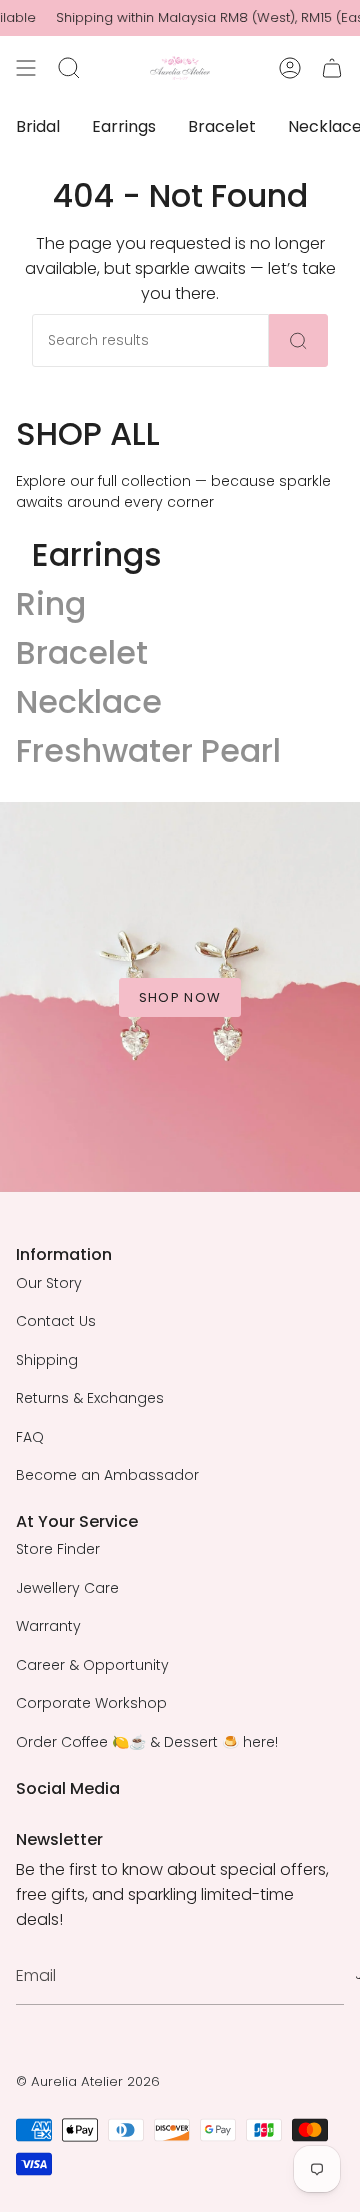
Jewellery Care (67, 1588)
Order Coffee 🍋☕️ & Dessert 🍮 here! (147, 1742)
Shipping (47, 1360)
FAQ (30, 1437)
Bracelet (82, 652)
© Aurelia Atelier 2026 (88, 2081)
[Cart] (332, 68)
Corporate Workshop (91, 1703)
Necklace (89, 701)
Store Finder (58, 1549)
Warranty (48, 1626)
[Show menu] (26, 68)
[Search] (298, 340)
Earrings (97, 554)
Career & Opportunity (92, 1665)
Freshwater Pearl (148, 750)
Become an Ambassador (107, 1475)
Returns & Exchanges (90, 1398)
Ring (51, 603)
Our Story (49, 1283)
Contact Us (56, 1321)
